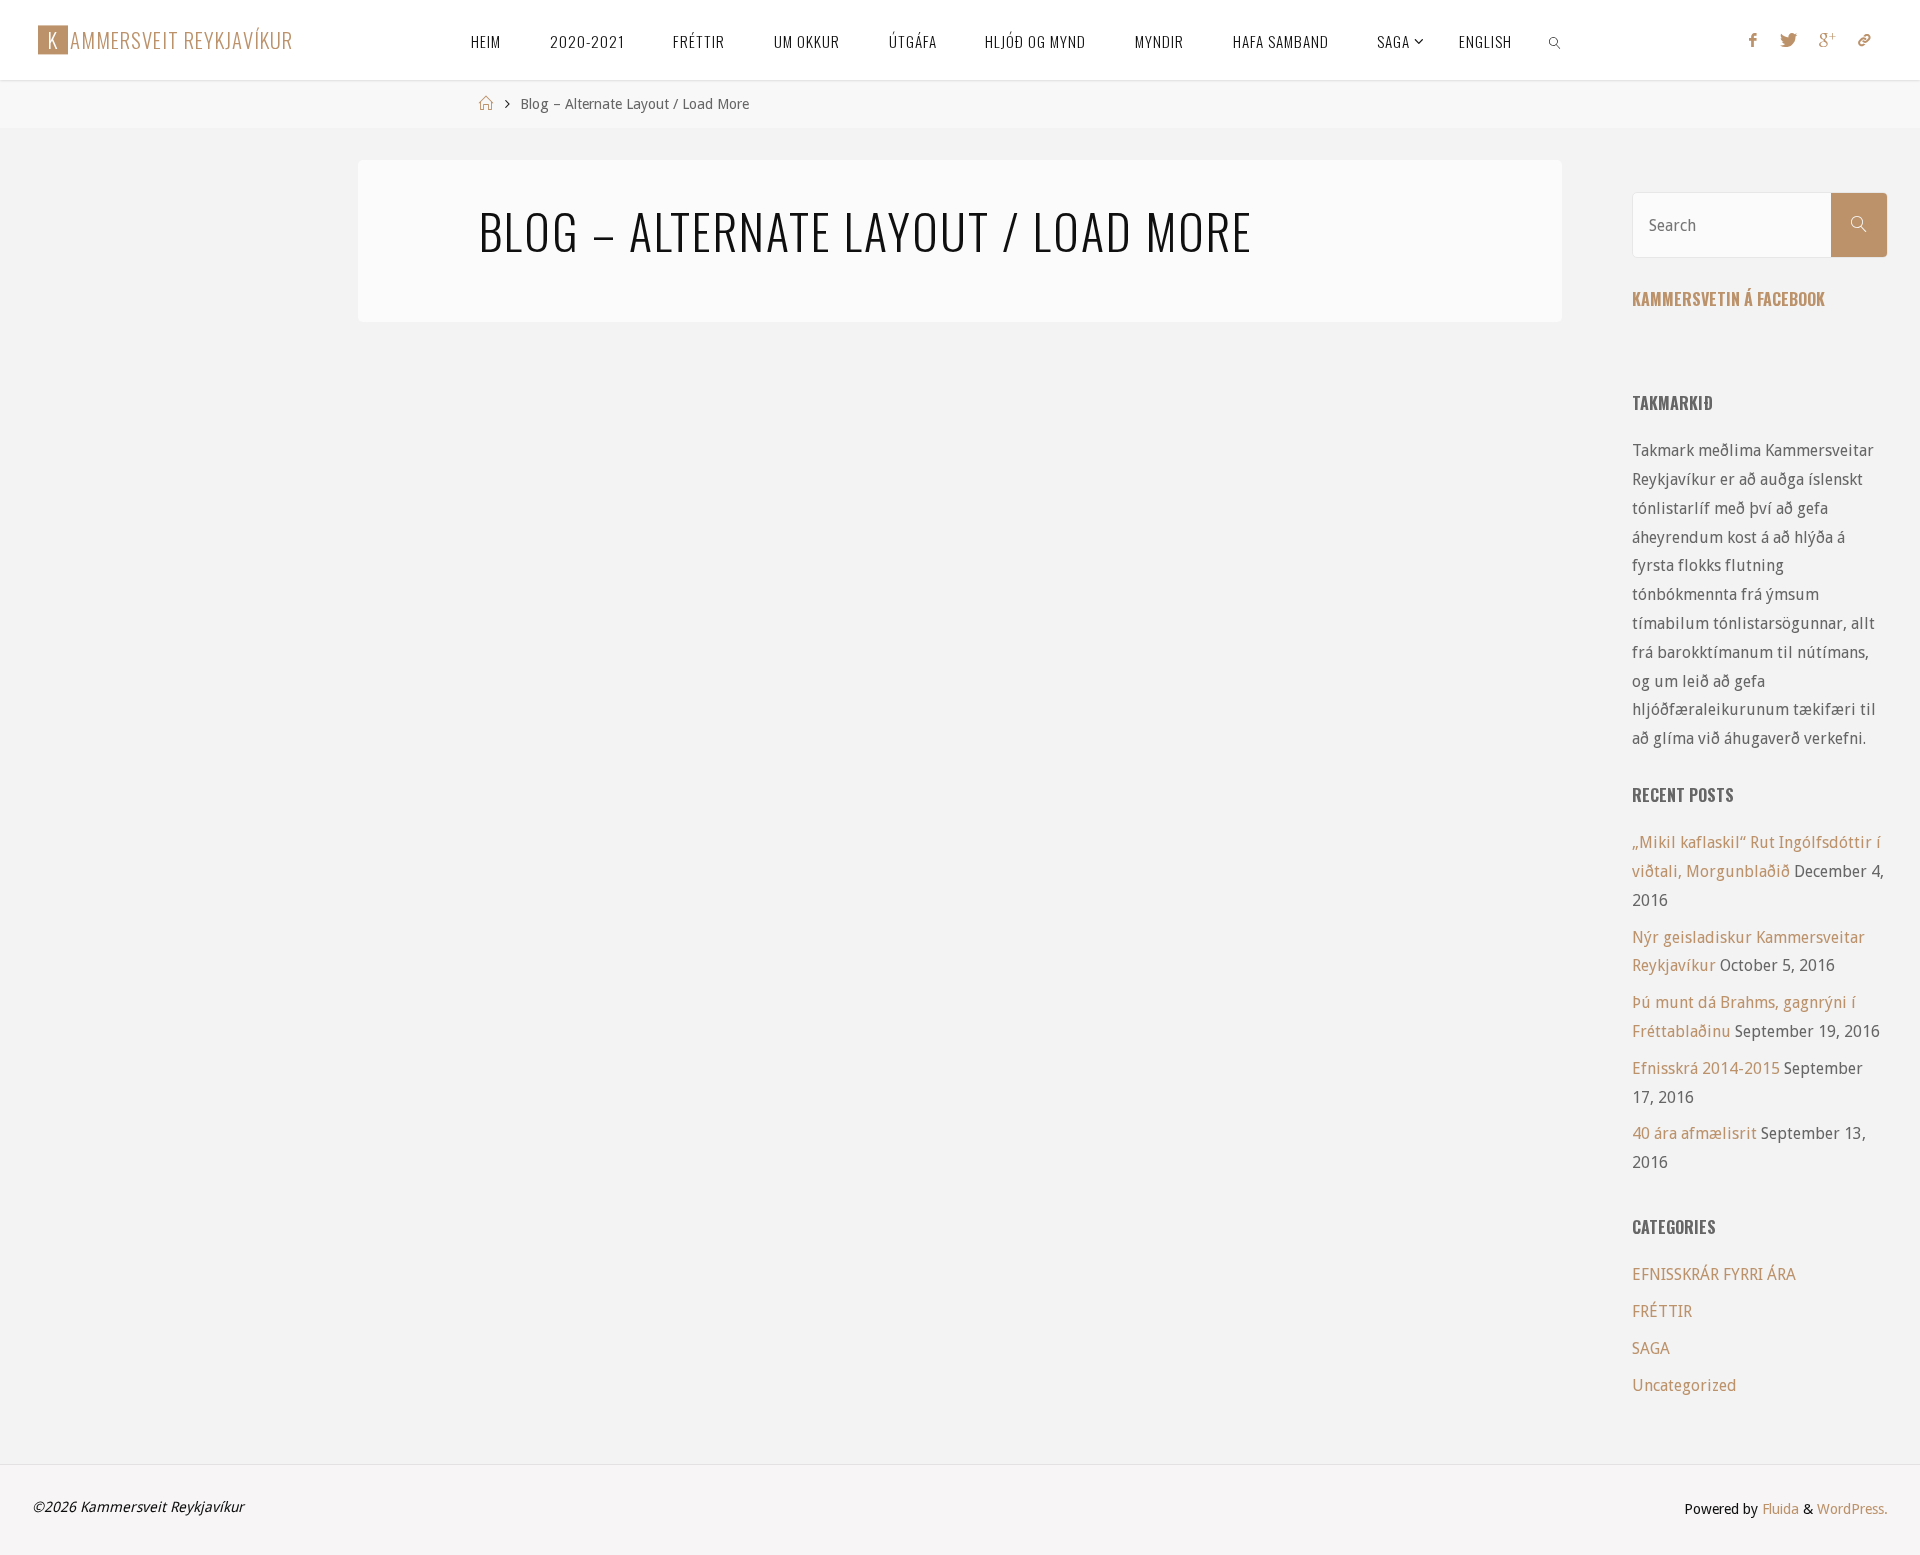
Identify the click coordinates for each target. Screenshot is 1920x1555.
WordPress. (1852, 1509)
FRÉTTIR (1662, 1311)
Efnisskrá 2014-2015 (1706, 1068)
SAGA (1651, 1348)
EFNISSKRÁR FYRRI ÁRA (1714, 1274)
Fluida (1778, 1509)
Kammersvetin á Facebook (1728, 299)
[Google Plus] (1827, 40)
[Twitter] (1787, 40)
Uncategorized (1684, 1385)
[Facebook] (1753, 40)
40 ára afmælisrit (1694, 1133)
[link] (1556, 40)
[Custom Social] (1864, 40)
